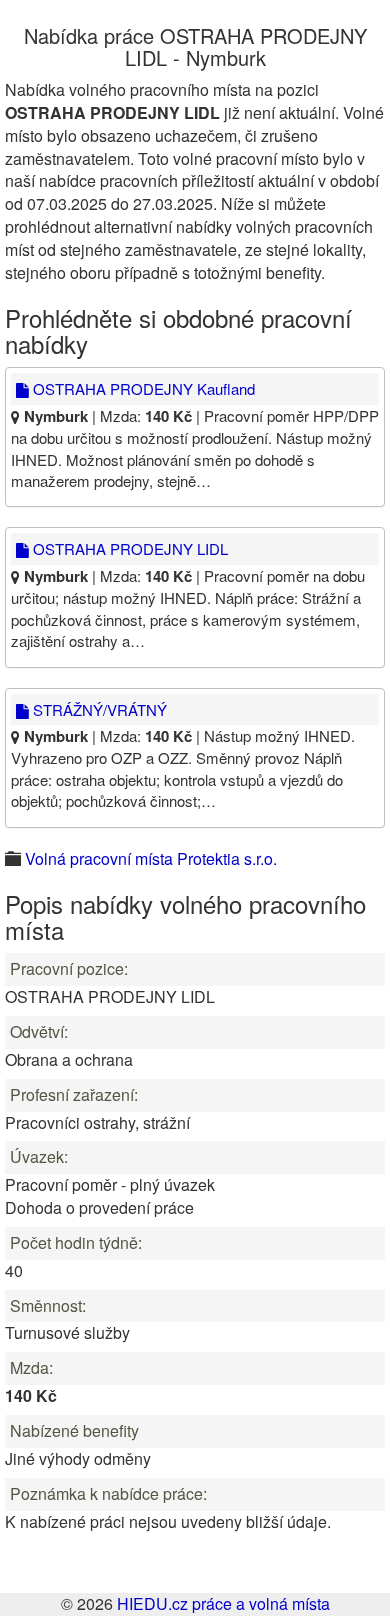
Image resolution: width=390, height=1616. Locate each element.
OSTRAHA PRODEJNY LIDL (128, 548)
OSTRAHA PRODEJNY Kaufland (142, 388)
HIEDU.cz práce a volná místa (223, 1603)
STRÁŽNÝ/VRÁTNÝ (98, 709)
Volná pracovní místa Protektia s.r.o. (151, 858)
